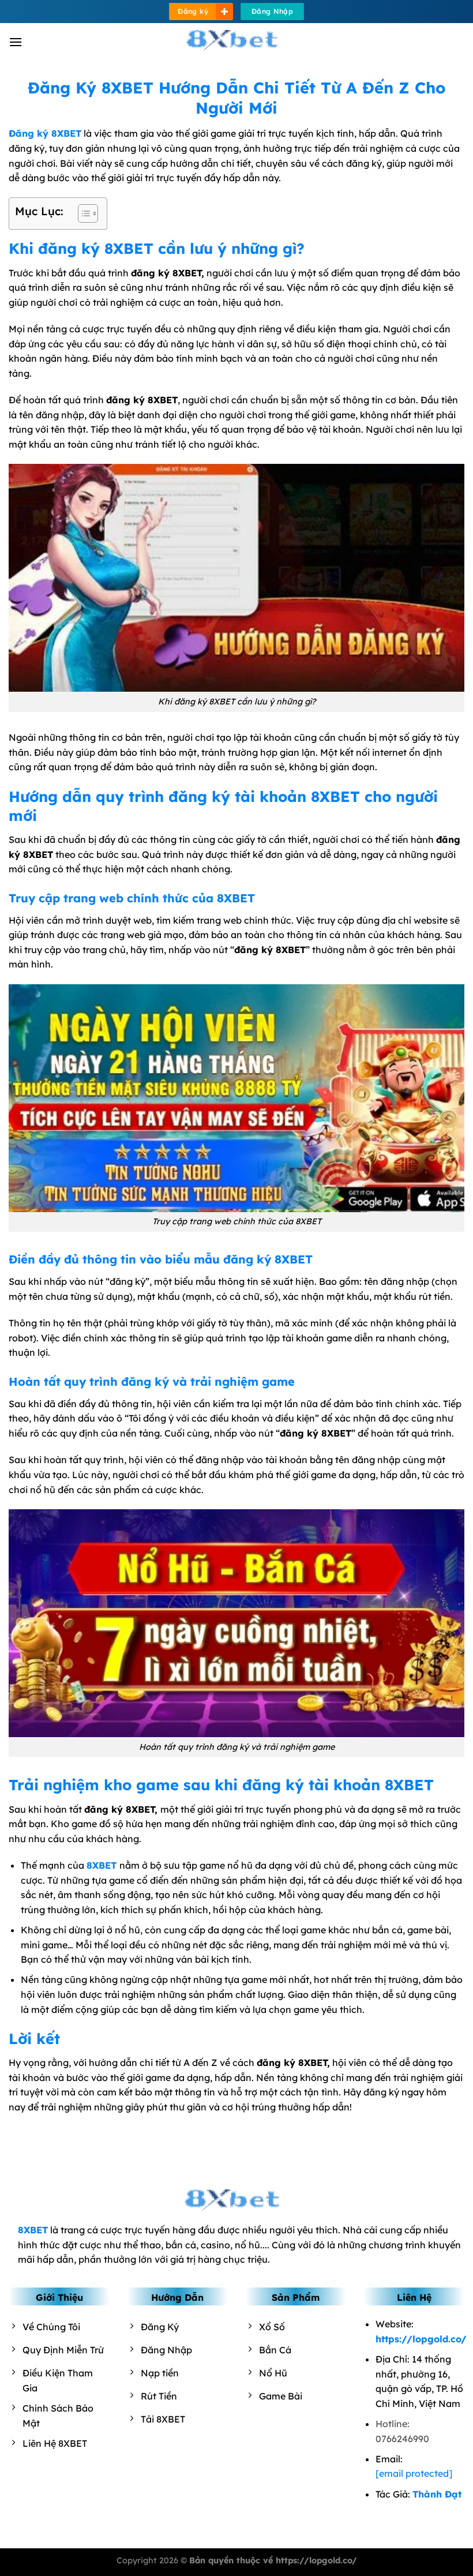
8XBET (102, 1865)
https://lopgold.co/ (421, 2339)
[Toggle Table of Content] (82, 213)
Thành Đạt (437, 2494)
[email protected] (414, 2473)
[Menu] (16, 42)
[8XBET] (236, 42)
